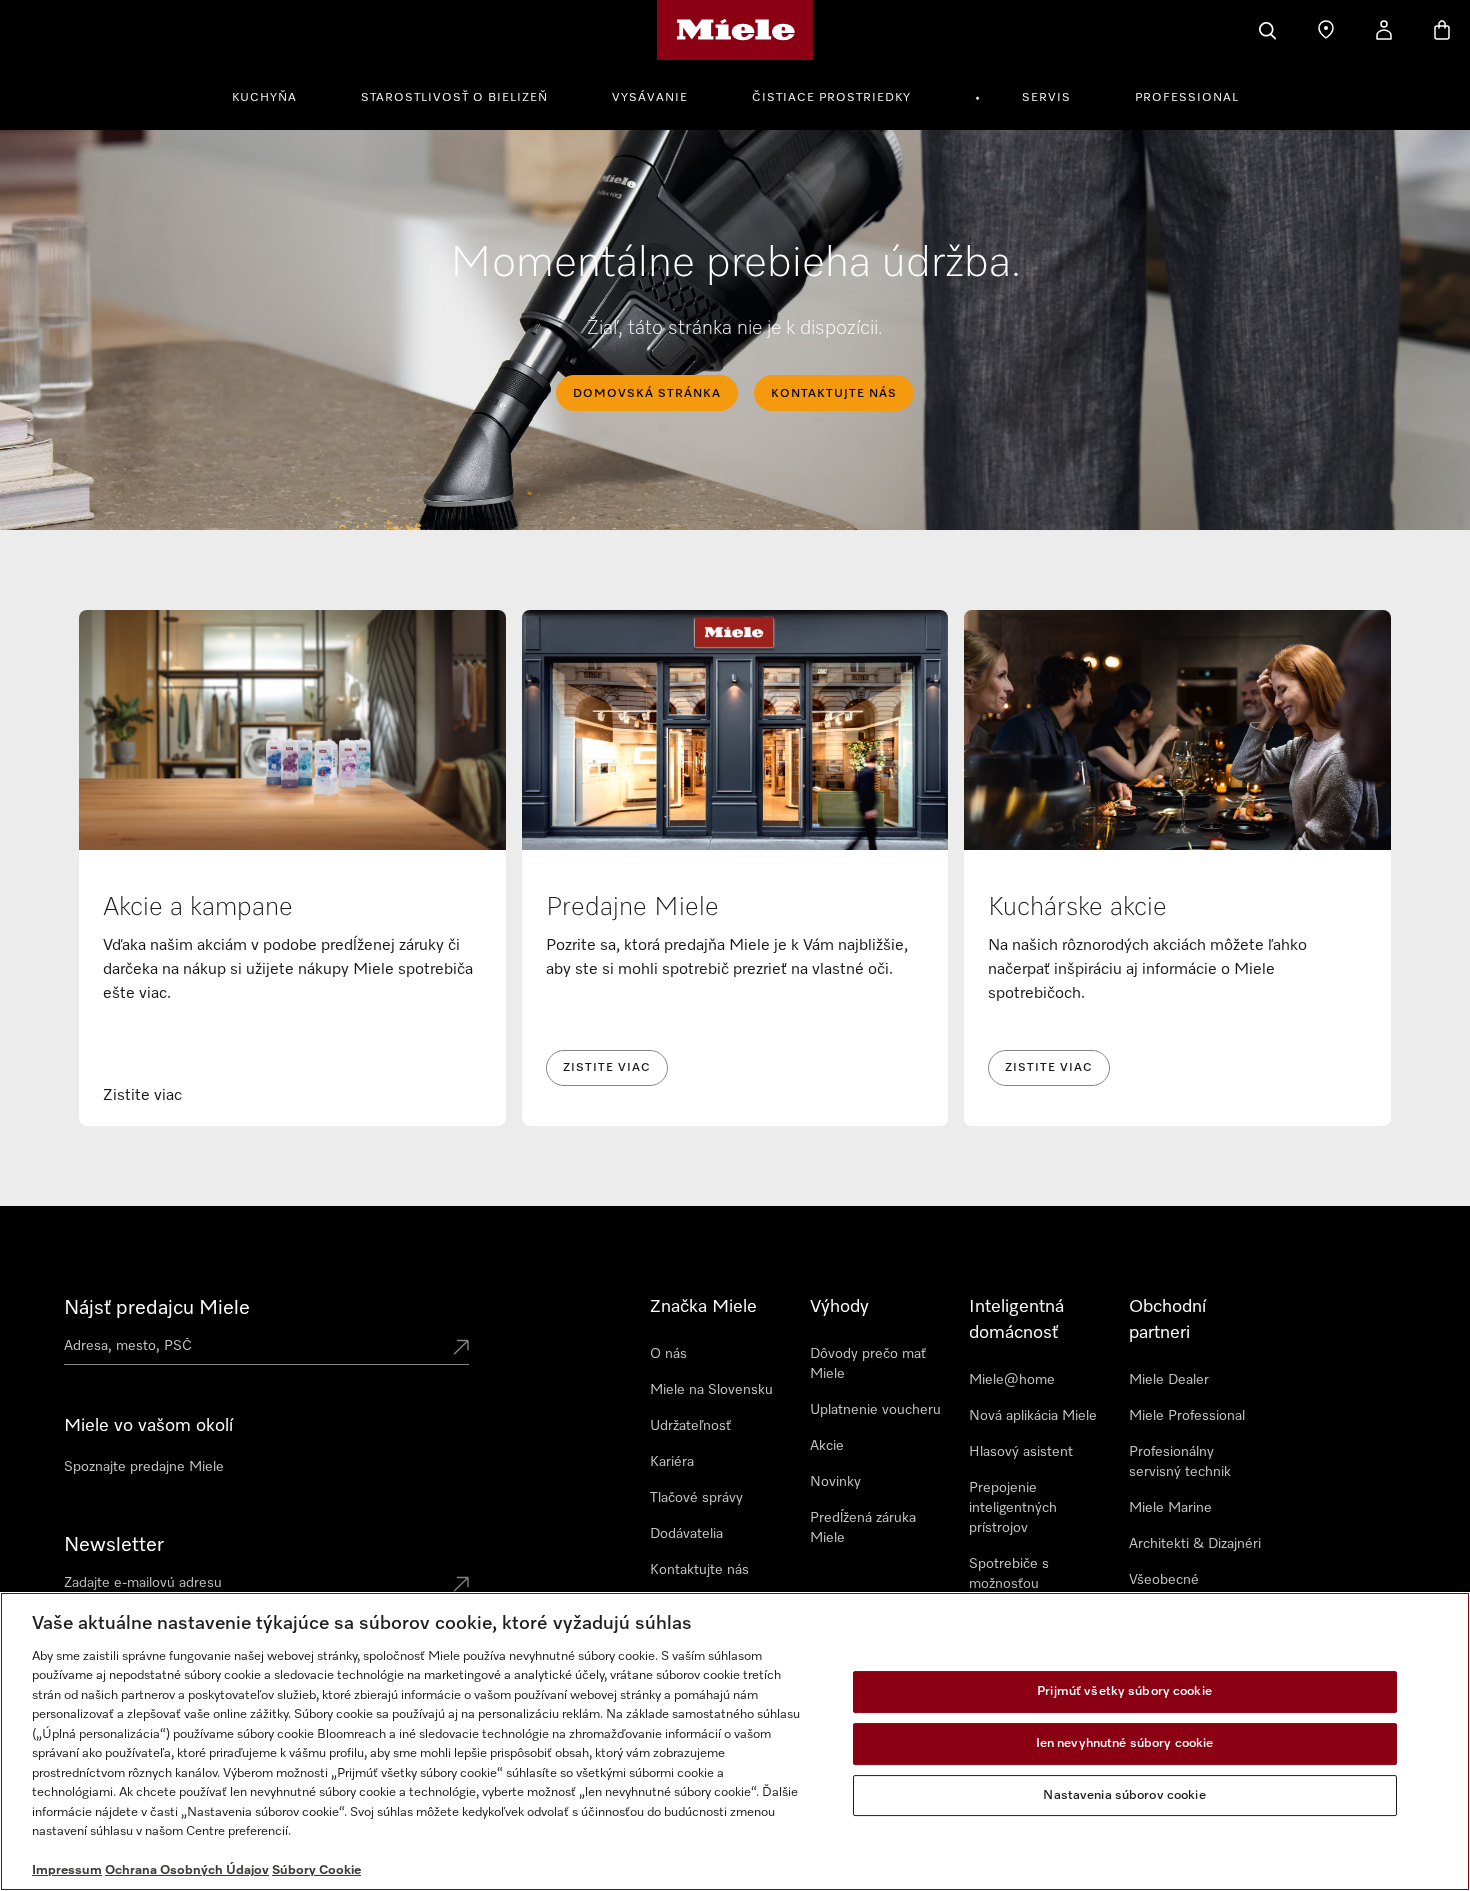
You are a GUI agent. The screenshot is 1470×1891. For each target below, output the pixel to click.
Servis (1046, 98)
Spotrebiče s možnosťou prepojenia (1009, 1584)
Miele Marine (1170, 1508)
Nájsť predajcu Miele (157, 1308)
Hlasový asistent (1021, 1452)
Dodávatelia (686, 1534)
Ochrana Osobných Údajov (187, 1870)
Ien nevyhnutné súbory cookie (1125, 1743)
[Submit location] (461, 1349)
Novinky (835, 1482)
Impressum (67, 1870)
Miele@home (1012, 1380)
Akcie (827, 1446)
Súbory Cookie (316, 1870)
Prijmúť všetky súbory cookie (1124, 1692)
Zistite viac (607, 1068)
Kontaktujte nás (699, 1570)
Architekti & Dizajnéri (1195, 1544)
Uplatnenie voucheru (875, 1410)
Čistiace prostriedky (831, 98)
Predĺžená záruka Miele (863, 1528)
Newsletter (114, 1545)
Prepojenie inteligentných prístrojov (1013, 1508)
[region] (735, 1741)
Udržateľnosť (690, 1426)
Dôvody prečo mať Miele (868, 1364)
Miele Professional (1187, 1416)
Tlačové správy (696, 1498)
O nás (668, 1354)
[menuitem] (275, 95)
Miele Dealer (1169, 1380)
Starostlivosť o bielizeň (454, 98)
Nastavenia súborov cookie (1124, 1795)
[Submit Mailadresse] (461, 1586)
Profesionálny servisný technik (1180, 1462)
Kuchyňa (264, 98)
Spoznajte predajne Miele (144, 1467)
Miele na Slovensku (711, 1390)
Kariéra (672, 1462)
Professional (1187, 98)
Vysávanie (650, 98)
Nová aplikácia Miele (1033, 1416)
